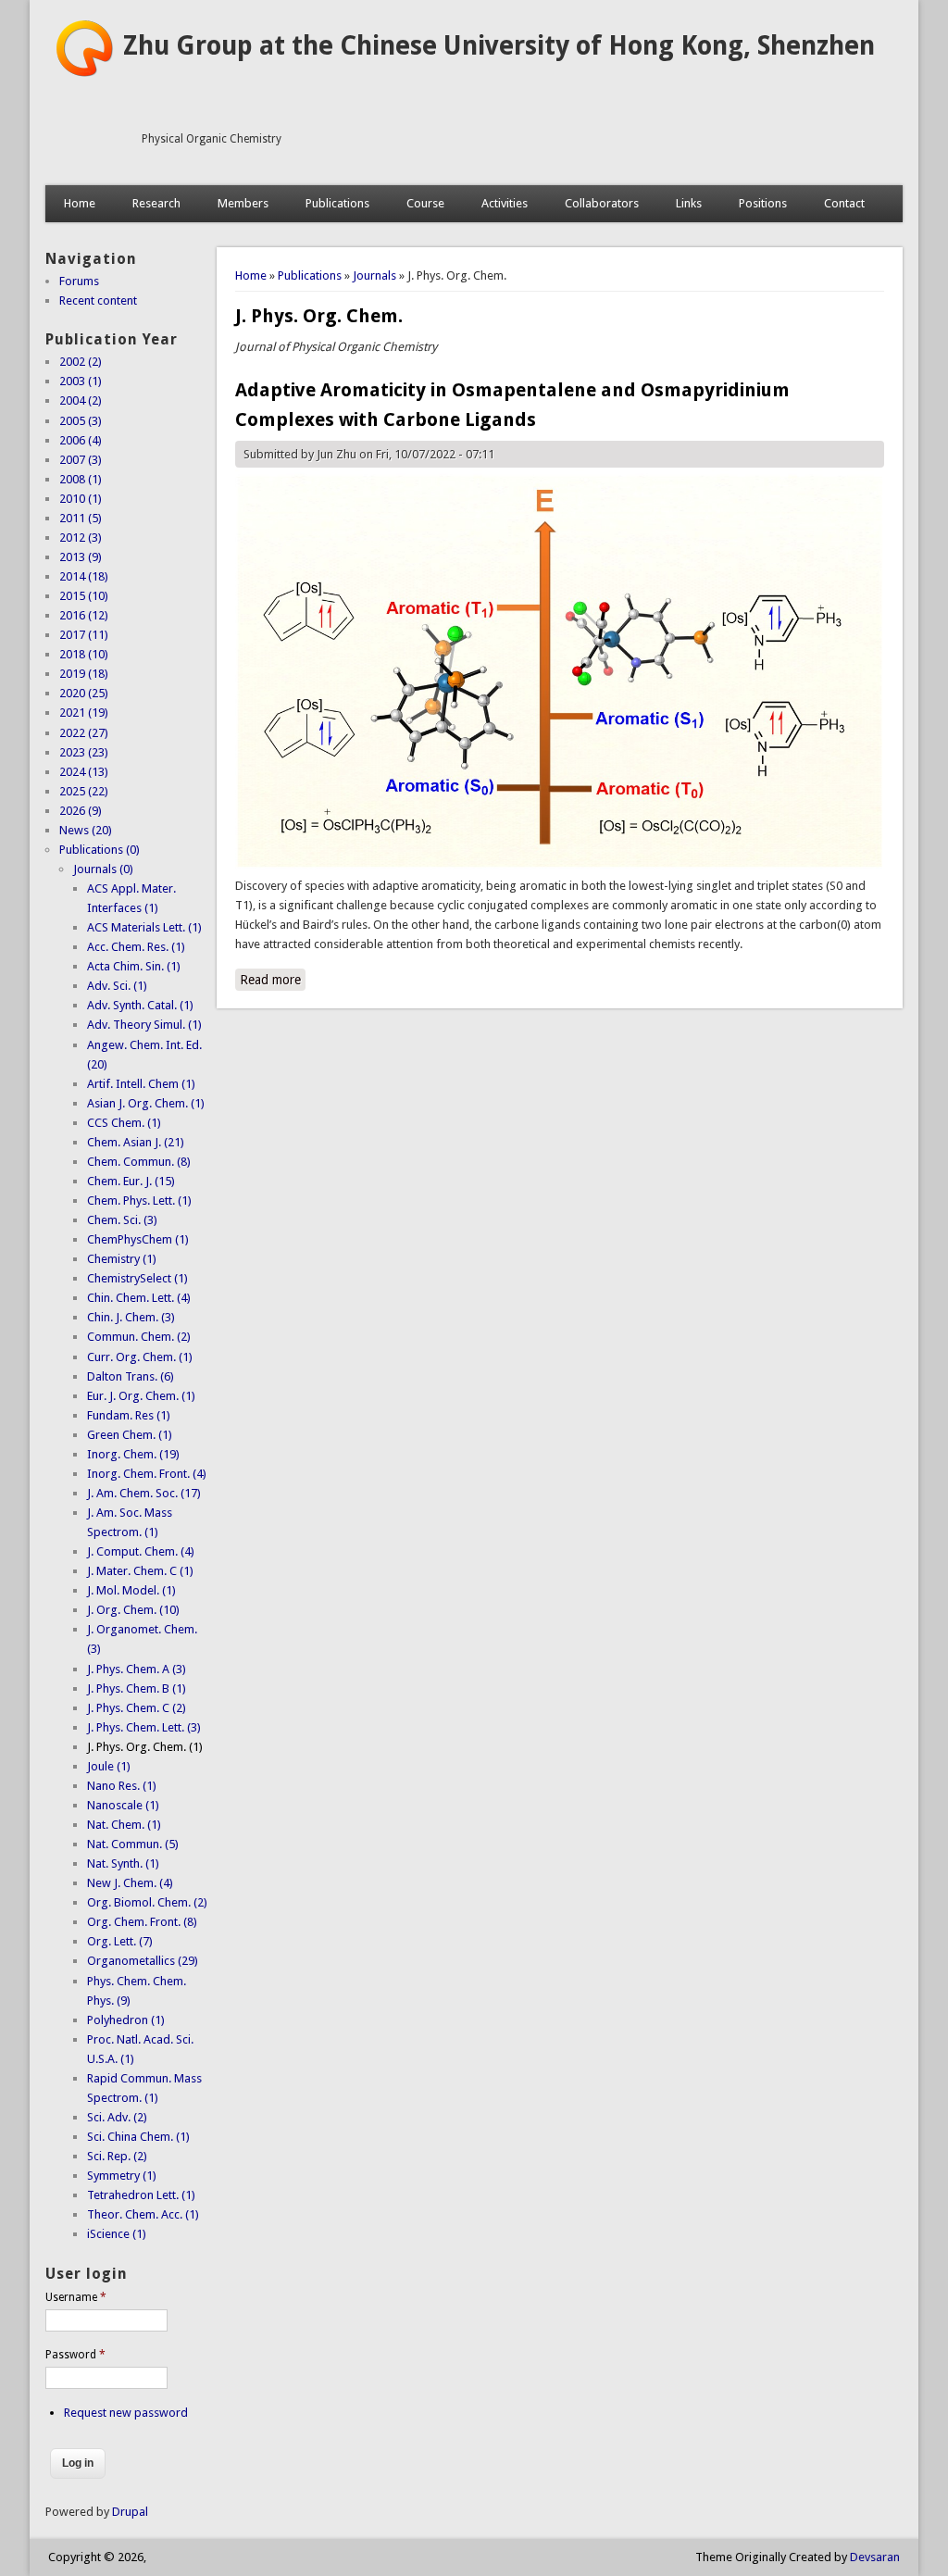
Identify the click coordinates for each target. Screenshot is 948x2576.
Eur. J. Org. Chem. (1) (141, 1396)
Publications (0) (100, 850)
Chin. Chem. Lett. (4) (139, 1298)
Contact (844, 203)
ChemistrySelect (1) (137, 1278)
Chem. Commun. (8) (139, 1162)
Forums (79, 281)
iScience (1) (117, 2234)
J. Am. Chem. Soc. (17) (144, 1493)
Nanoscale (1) (123, 1805)
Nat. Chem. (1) (124, 1825)
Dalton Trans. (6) (131, 1376)
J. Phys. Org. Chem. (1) (145, 1747)
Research (156, 203)
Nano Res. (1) (122, 1786)
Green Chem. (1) (130, 1435)
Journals (374, 275)
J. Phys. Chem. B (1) (137, 1688)
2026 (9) (81, 811)
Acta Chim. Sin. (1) (134, 966)
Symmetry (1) (122, 2176)
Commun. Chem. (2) (139, 1337)
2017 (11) (84, 635)
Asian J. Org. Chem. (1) (146, 1103)
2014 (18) (84, 576)
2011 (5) (81, 518)
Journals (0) (103, 869)
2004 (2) (81, 400)
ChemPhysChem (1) (138, 1239)
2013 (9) (81, 557)
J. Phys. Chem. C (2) (137, 1708)
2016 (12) (84, 615)
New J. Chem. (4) (130, 1883)
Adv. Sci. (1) (117, 986)
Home (80, 203)
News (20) (86, 830)
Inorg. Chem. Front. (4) (147, 1474)
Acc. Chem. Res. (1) (136, 947)
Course (425, 203)
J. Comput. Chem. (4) (141, 1551)
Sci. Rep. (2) (117, 2156)
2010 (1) (81, 499)
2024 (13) (84, 772)
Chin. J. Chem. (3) (131, 1317)
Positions (763, 203)
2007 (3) (81, 460)
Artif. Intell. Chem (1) (141, 1084)
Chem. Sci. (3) (122, 1220)
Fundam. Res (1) (129, 1415)
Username (76, 2297)
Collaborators (602, 203)
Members (243, 203)
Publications (337, 203)
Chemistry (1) (122, 1259)
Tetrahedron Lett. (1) (141, 2195)
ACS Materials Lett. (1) (144, 927)
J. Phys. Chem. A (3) (137, 1669)
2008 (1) (81, 479)
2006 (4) (81, 440)
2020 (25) (84, 693)
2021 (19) (84, 713)
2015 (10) (84, 596)
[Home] (84, 74)
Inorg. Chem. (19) (133, 1454)
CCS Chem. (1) (124, 1123)
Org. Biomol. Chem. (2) (147, 1902)
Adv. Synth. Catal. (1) (140, 1005)
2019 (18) (84, 674)
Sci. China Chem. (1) (138, 2137)
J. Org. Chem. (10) (133, 1610)
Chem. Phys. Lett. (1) (139, 1200)
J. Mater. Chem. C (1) (140, 1571)
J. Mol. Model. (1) (131, 1590)
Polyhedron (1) (126, 2020)
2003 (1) (81, 381)
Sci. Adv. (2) (117, 2117)
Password (75, 2355)
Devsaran (875, 2557)
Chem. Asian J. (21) (136, 1142)
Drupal (130, 2512)
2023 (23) (84, 752)
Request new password (126, 2413)
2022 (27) (84, 733)
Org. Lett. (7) (120, 1941)
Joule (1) (109, 1766)
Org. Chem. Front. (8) (142, 1922)
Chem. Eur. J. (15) (131, 1181)
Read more (273, 980)
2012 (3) (81, 538)
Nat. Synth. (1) (123, 1863)
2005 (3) (81, 421)
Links (689, 203)
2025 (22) (84, 791)
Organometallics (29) (143, 1961)
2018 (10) (84, 654)
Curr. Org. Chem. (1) (140, 1357)
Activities (505, 203)
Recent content (98, 300)
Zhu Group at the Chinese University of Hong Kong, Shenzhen (499, 46)
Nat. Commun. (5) (133, 1844)
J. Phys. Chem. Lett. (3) (144, 1727)
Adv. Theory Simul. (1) (144, 1025)
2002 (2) (81, 362)
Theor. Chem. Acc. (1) (143, 2214)
